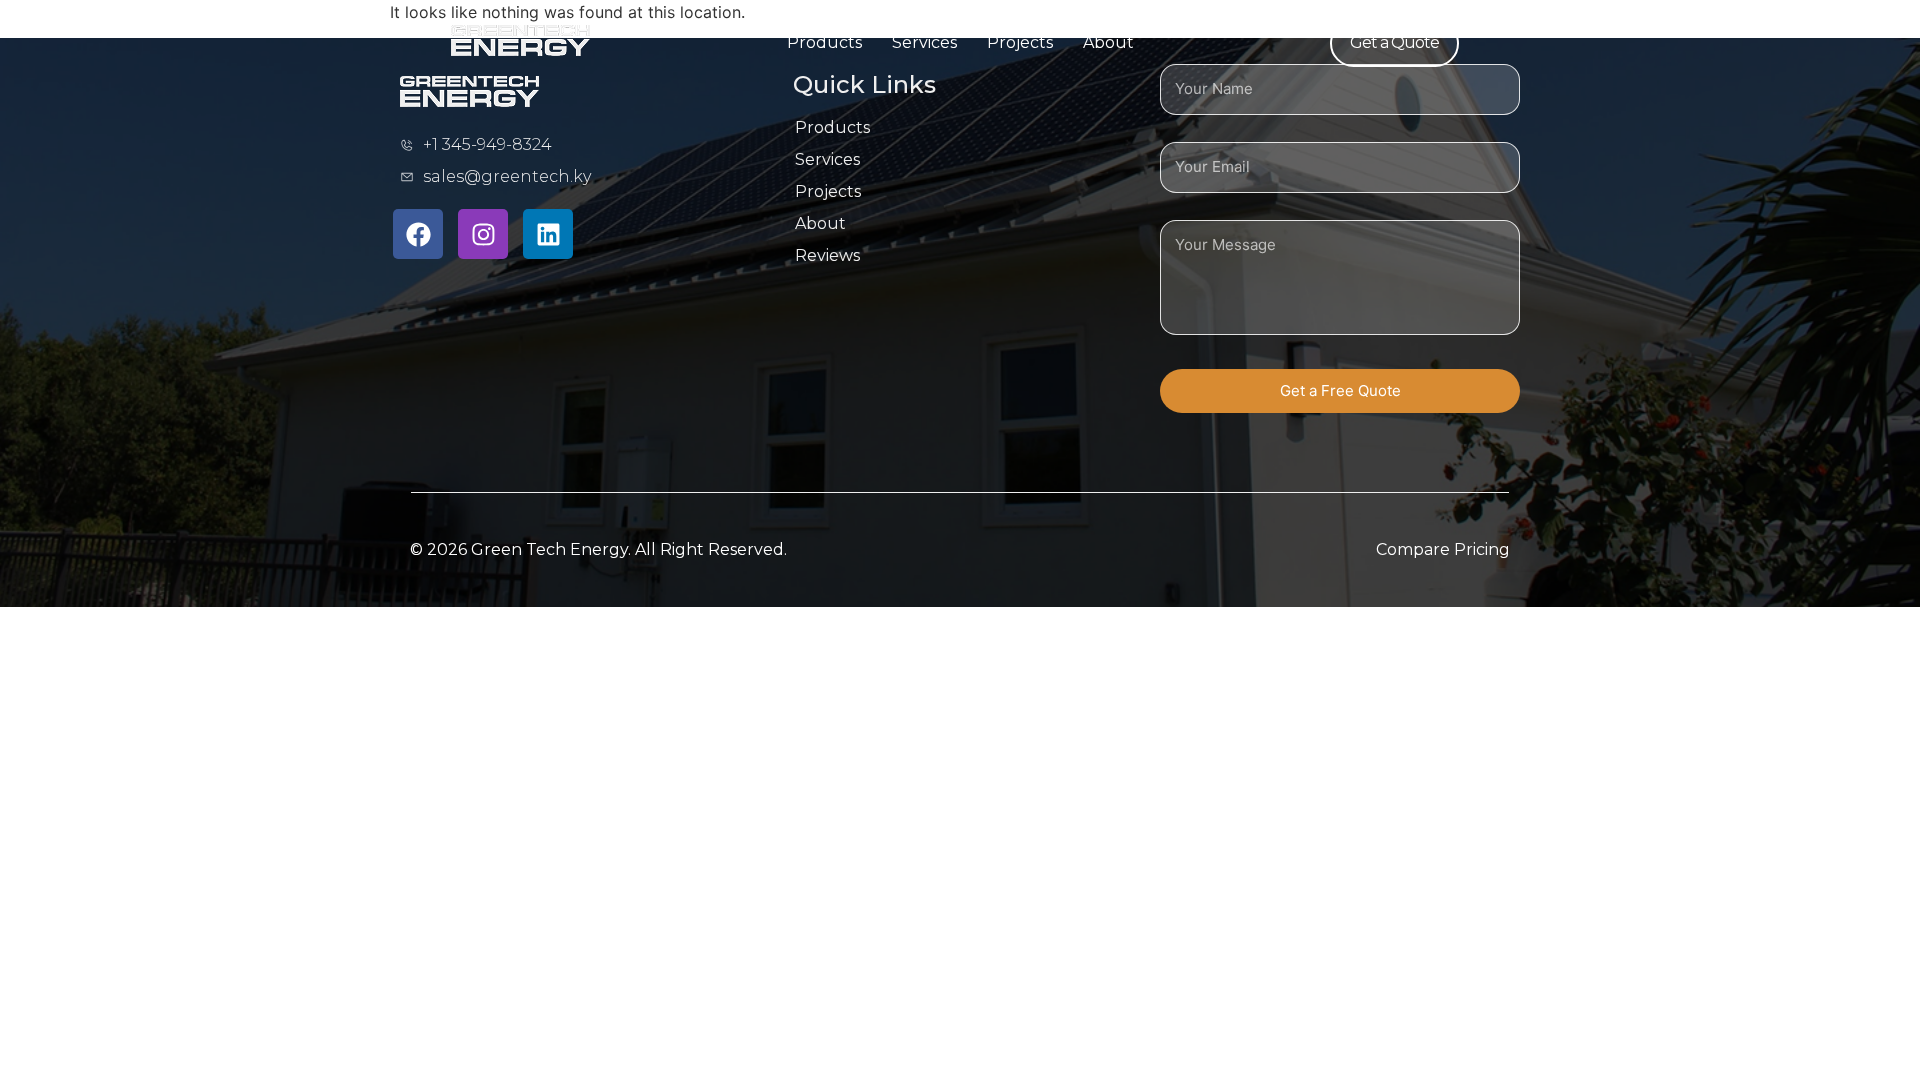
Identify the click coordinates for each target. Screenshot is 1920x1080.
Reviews (827, 255)
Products (824, 42)
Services (924, 42)
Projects (1020, 42)
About (1108, 42)
